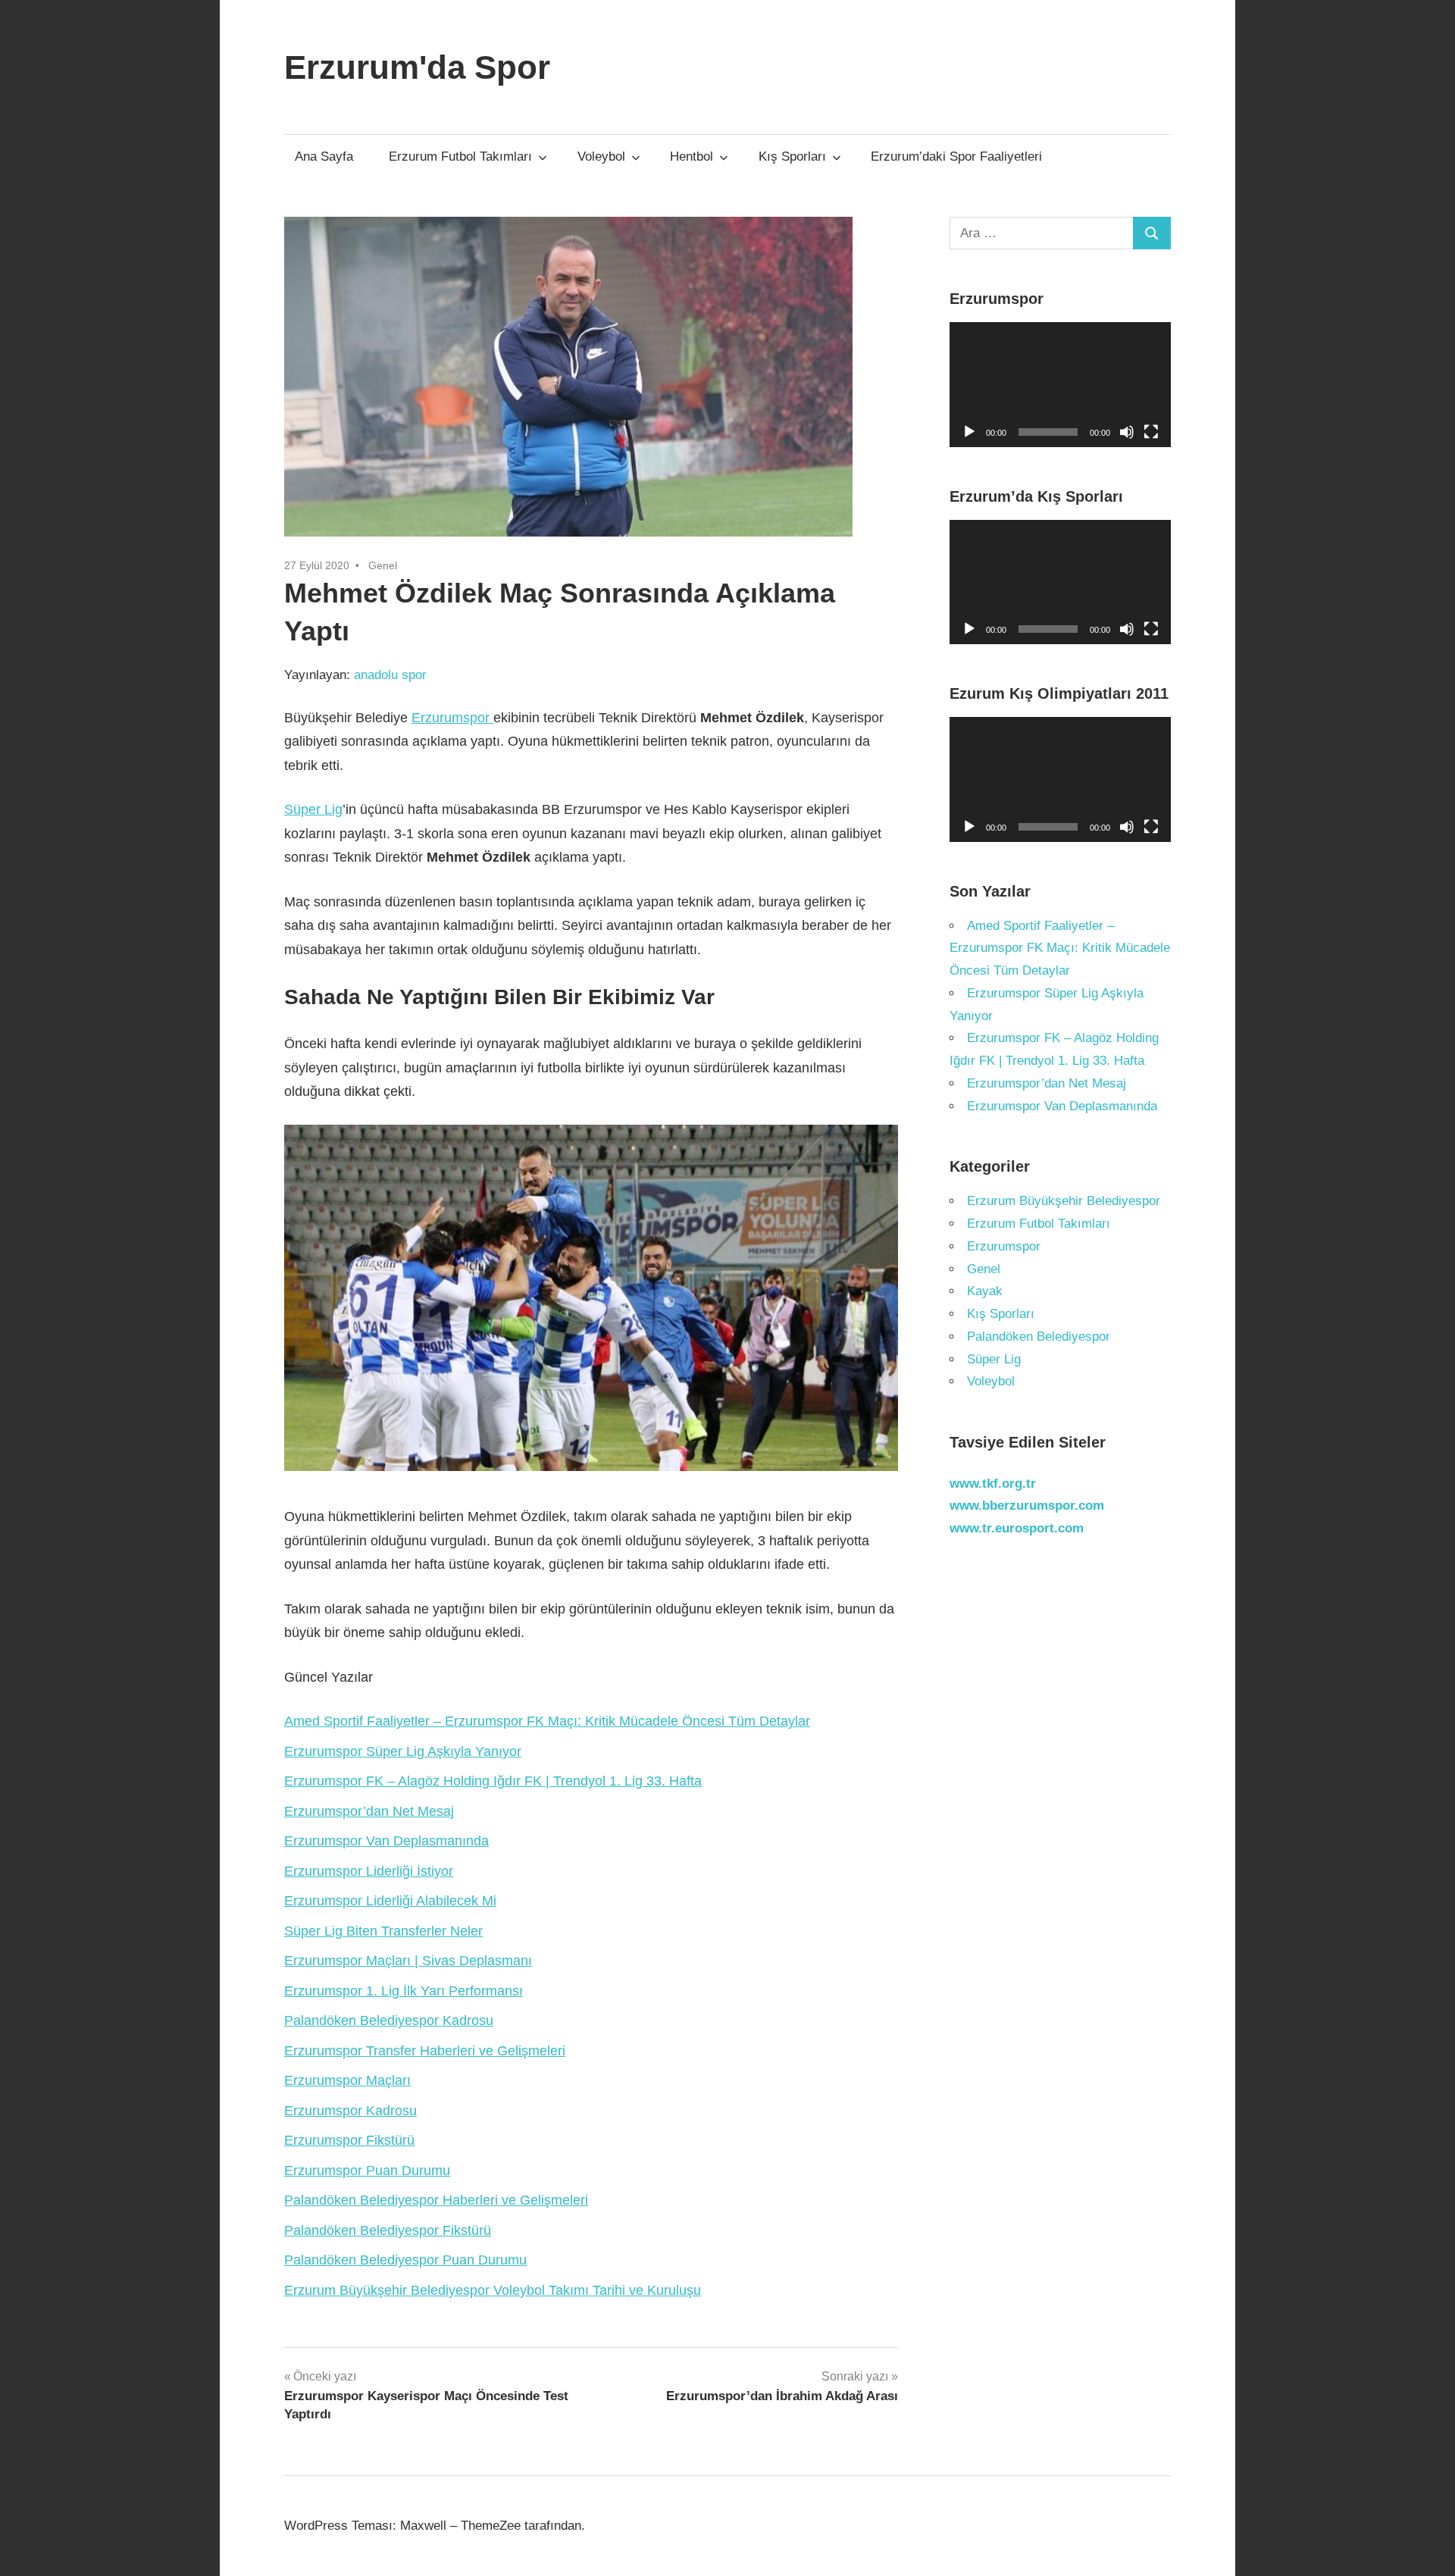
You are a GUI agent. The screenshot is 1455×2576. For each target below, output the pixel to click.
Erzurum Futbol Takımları (460, 157)
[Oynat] (969, 432)
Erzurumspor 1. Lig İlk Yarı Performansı (404, 1991)
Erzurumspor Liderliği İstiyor (369, 1871)
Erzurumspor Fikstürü (349, 2140)
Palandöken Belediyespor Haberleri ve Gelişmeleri (436, 2200)
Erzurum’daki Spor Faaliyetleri (956, 157)
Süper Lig (313, 809)
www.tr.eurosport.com (1017, 1528)
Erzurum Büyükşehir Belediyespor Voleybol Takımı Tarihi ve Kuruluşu (493, 2290)
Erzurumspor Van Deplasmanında (386, 1841)
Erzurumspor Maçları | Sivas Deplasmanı (408, 1961)
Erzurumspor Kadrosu (350, 2111)
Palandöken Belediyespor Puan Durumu (405, 2260)
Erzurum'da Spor (417, 67)
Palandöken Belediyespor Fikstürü (388, 2230)
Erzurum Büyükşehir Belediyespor (1064, 1201)
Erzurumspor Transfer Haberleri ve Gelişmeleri (425, 2051)
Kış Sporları (792, 157)
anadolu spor (390, 675)
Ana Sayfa (324, 157)
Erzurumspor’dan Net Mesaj (369, 1811)
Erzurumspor (452, 718)
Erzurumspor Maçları (347, 2080)
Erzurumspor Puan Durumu (367, 2171)
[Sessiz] (1127, 432)
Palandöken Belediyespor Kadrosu (389, 2020)
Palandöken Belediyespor (1039, 1337)
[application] (1061, 385)
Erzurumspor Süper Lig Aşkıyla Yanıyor (403, 1751)
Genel (383, 565)
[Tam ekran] (1151, 432)
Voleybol (601, 157)
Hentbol (692, 157)
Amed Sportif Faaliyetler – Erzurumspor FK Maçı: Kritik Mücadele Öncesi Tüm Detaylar (547, 1721)
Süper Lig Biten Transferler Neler (383, 1931)
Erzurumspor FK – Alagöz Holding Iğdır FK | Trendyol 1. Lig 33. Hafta (493, 1781)
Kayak (985, 1291)
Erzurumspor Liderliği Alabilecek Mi (390, 1901)
